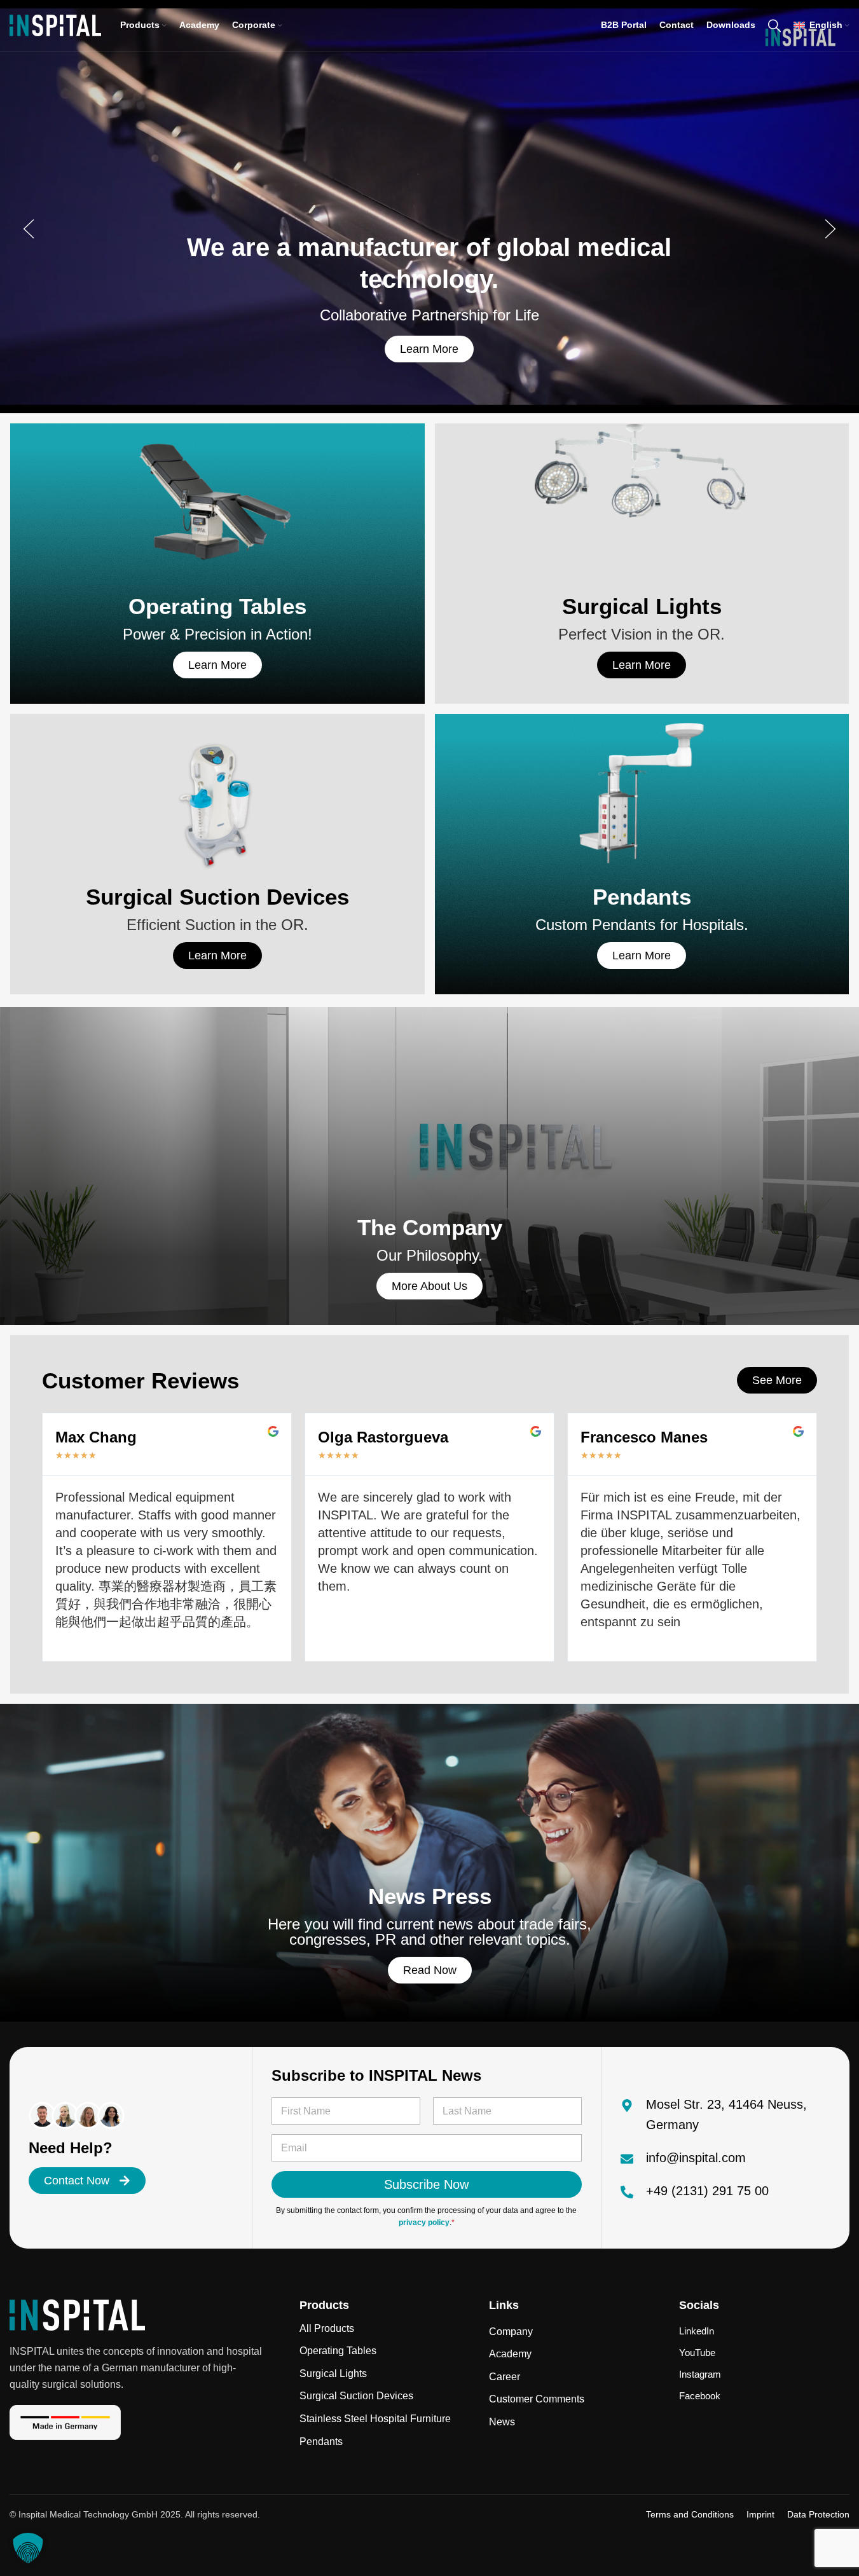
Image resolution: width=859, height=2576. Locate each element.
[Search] (774, 25)
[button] (29, 229)
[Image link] (77, 2314)
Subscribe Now (426, 2184)
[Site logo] (55, 24)
